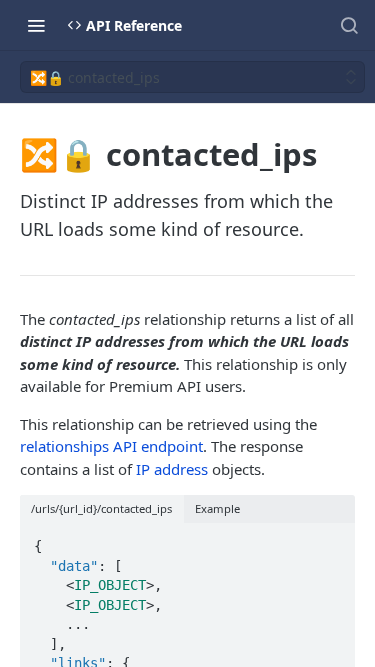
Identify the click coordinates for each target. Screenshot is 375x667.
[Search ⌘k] (349, 25)
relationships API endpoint (111, 446)
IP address (172, 469)
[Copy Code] (331, 540)
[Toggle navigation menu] (36, 25)
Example (217, 508)
